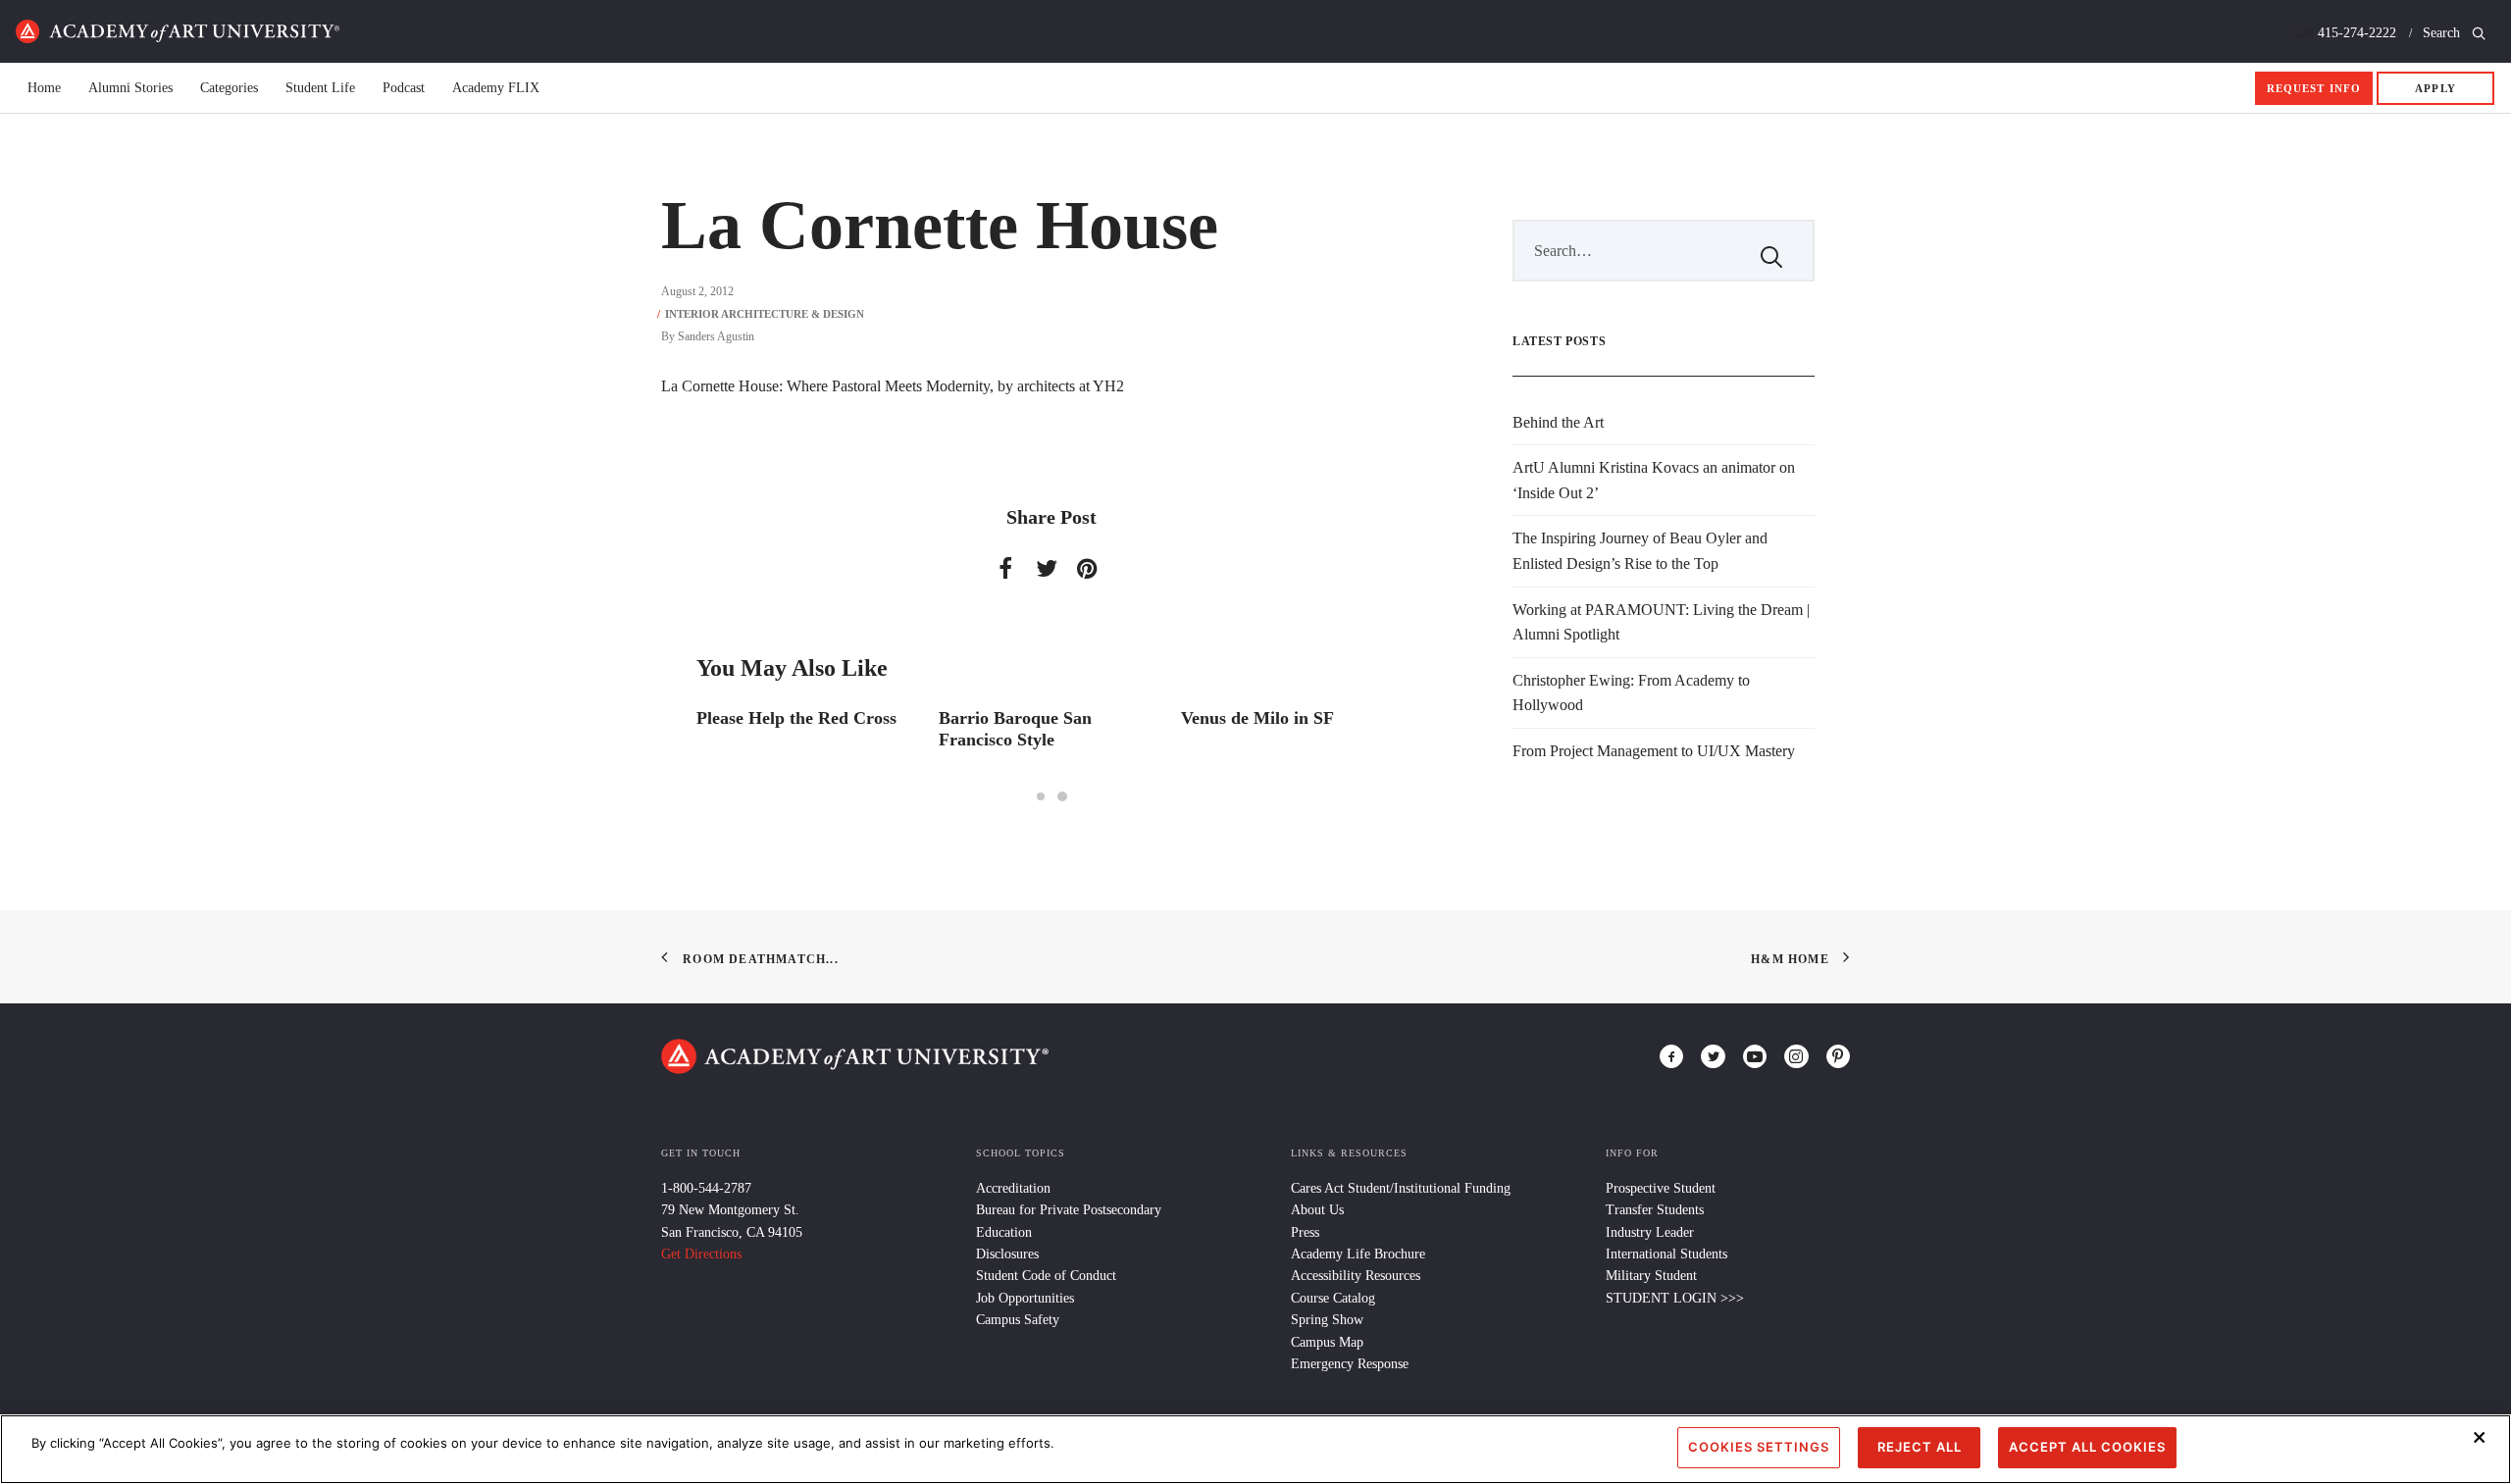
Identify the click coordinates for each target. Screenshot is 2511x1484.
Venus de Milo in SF (1257, 718)
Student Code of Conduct (1046, 1276)
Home (178, 31)
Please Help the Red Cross (796, 718)
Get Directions (701, 1254)
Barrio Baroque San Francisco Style (1015, 729)
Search (2443, 33)
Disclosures (1007, 1254)
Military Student (1651, 1276)
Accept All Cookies (2087, 1447)
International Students (1666, 1254)
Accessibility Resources (1356, 1276)
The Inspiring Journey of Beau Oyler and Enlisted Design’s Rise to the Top (1640, 551)
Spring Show (1327, 1320)
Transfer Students (1655, 1210)
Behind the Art (1558, 422)
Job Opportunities (1025, 1298)
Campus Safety (1018, 1320)
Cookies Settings (1759, 1447)
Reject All (1920, 1447)
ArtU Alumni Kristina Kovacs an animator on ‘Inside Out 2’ (1654, 480)
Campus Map (1327, 1342)
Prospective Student (1661, 1188)
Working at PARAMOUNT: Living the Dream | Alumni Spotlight (1661, 622)
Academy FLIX (496, 88)
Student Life (320, 88)
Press (1305, 1232)
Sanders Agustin (716, 336)
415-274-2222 (2357, 33)
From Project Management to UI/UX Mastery (1654, 751)
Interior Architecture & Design (765, 314)
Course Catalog (1333, 1298)
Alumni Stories (130, 88)
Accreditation (1013, 1188)
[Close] (2480, 1437)
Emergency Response (1350, 1364)
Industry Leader (1650, 1232)
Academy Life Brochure (1358, 1254)
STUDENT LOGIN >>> (1675, 1298)
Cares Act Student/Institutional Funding (1401, 1188)
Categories (229, 88)
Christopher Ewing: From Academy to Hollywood (1631, 693)
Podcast (404, 88)
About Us (1317, 1210)
